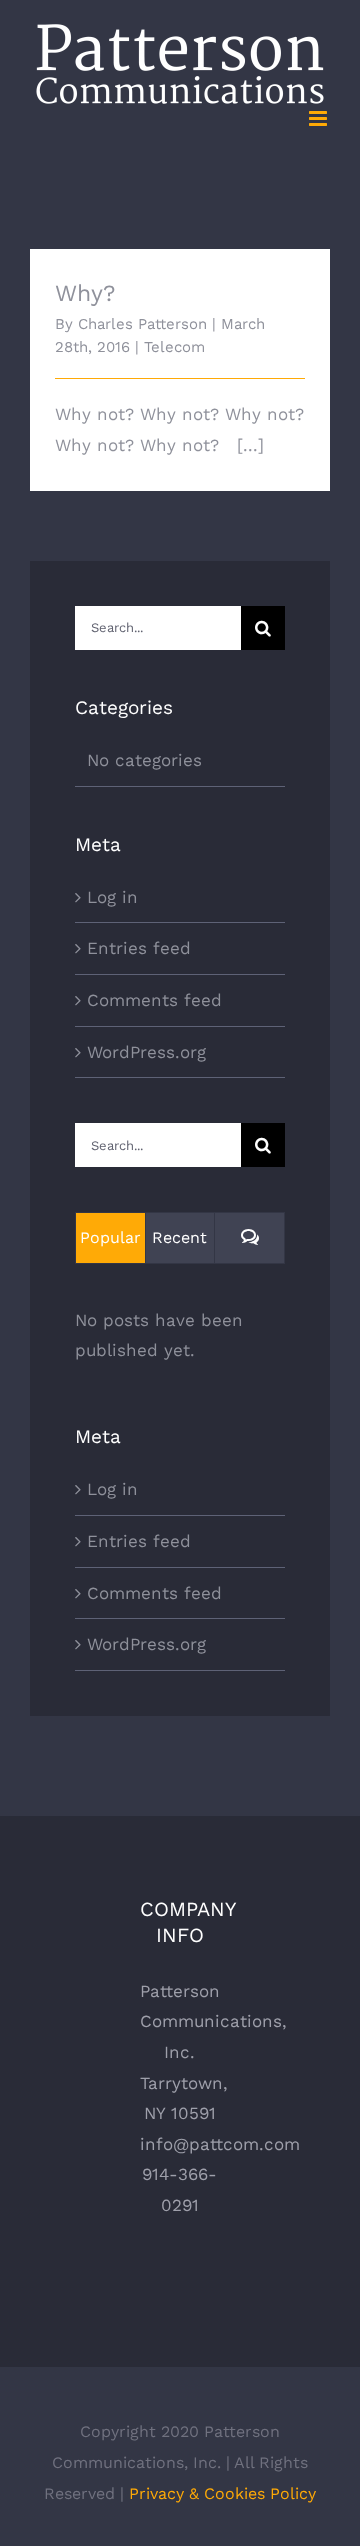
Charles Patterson (142, 324)
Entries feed (139, 948)
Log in (112, 897)
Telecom (174, 347)
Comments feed (154, 1000)
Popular (110, 1237)
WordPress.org (146, 1052)
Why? (85, 293)
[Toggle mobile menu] (319, 118)
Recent (179, 1237)
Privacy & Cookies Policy (222, 2493)
